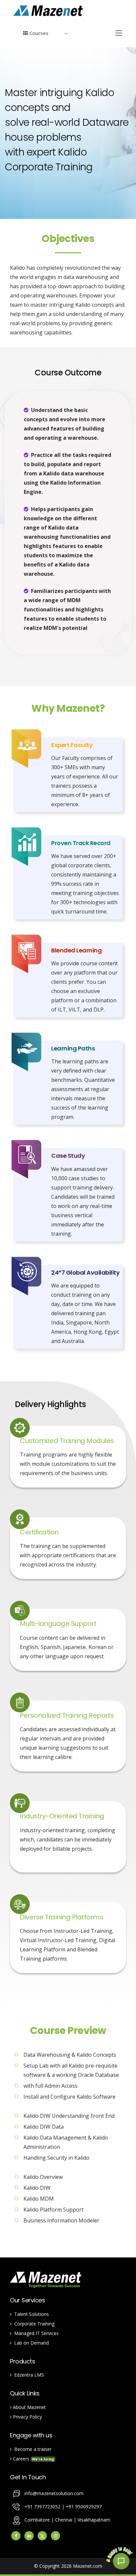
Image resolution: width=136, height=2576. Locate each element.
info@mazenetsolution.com (54, 2493)
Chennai (64, 2520)
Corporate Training (33, 2324)
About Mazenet (29, 2407)
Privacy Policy (27, 2417)
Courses (38, 33)
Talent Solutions (30, 2314)
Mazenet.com (88, 2566)
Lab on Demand (30, 2343)
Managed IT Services (35, 2333)
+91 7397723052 (43, 2507)
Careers (33, 2459)
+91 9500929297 (84, 2507)
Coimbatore (37, 2520)
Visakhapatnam (94, 2520)
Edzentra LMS (28, 2375)
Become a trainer (32, 2449)
